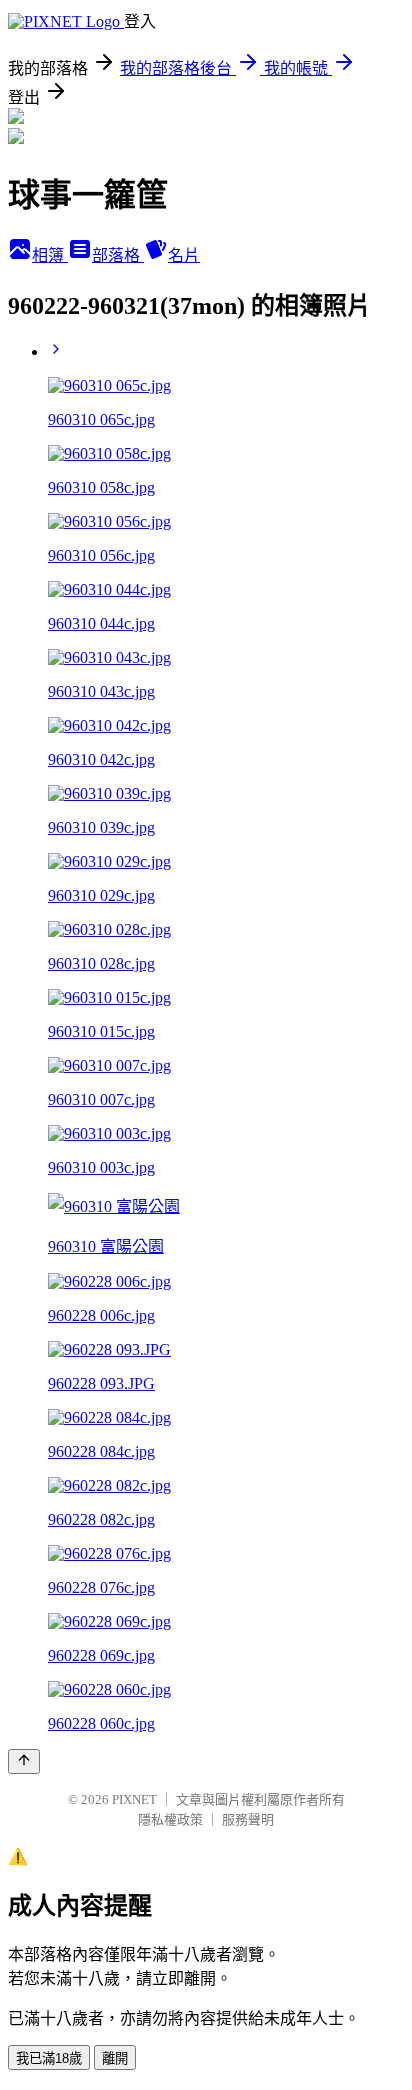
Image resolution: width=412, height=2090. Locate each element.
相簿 (50, 255)
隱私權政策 (170, 1819)
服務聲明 (248, 1819)
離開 (115, 2058)
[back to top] (24, 1761)
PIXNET (134, 1799)
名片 (184, 255)
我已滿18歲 (49, 2058)
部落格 (118, 255)
